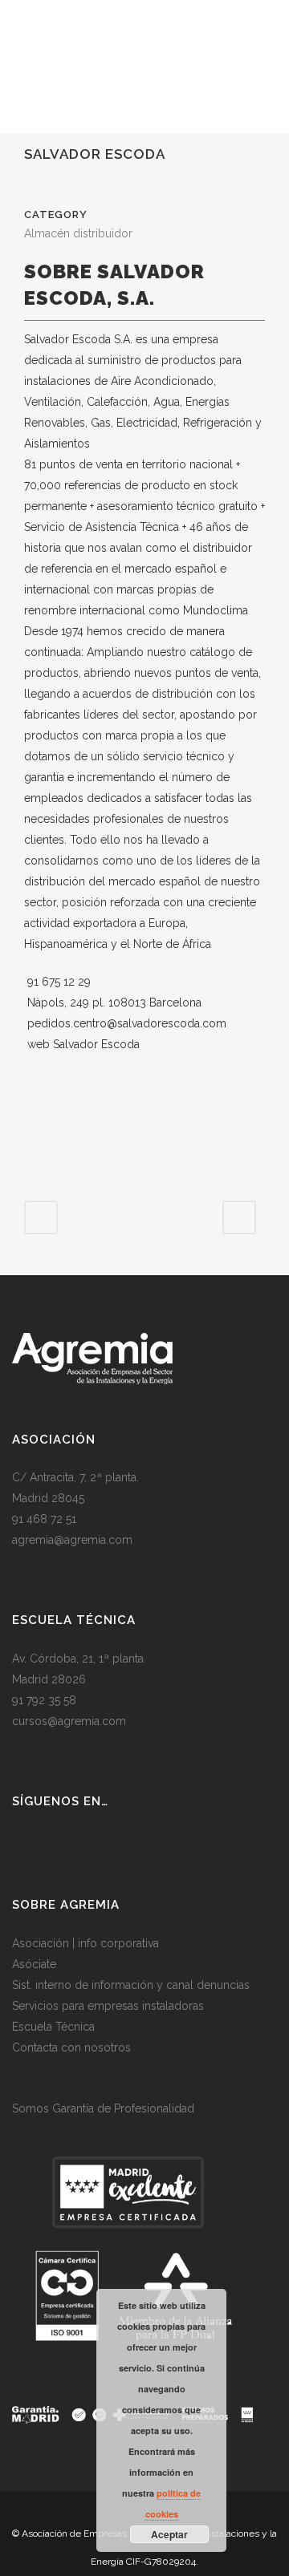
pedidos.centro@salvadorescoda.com (127, 1023)
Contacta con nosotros (71, 2047)
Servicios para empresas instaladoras (108, 2006)
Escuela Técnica (53, 2027)
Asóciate (34, 1964)
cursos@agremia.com (69, 1721)
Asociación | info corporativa (85, 1943)
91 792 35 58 (44, 1700)
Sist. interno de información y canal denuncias (131, 1985)
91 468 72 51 (44, 1519)
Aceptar (169, 2534)
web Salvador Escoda (83, 1044)
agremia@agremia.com (72, 1540)
